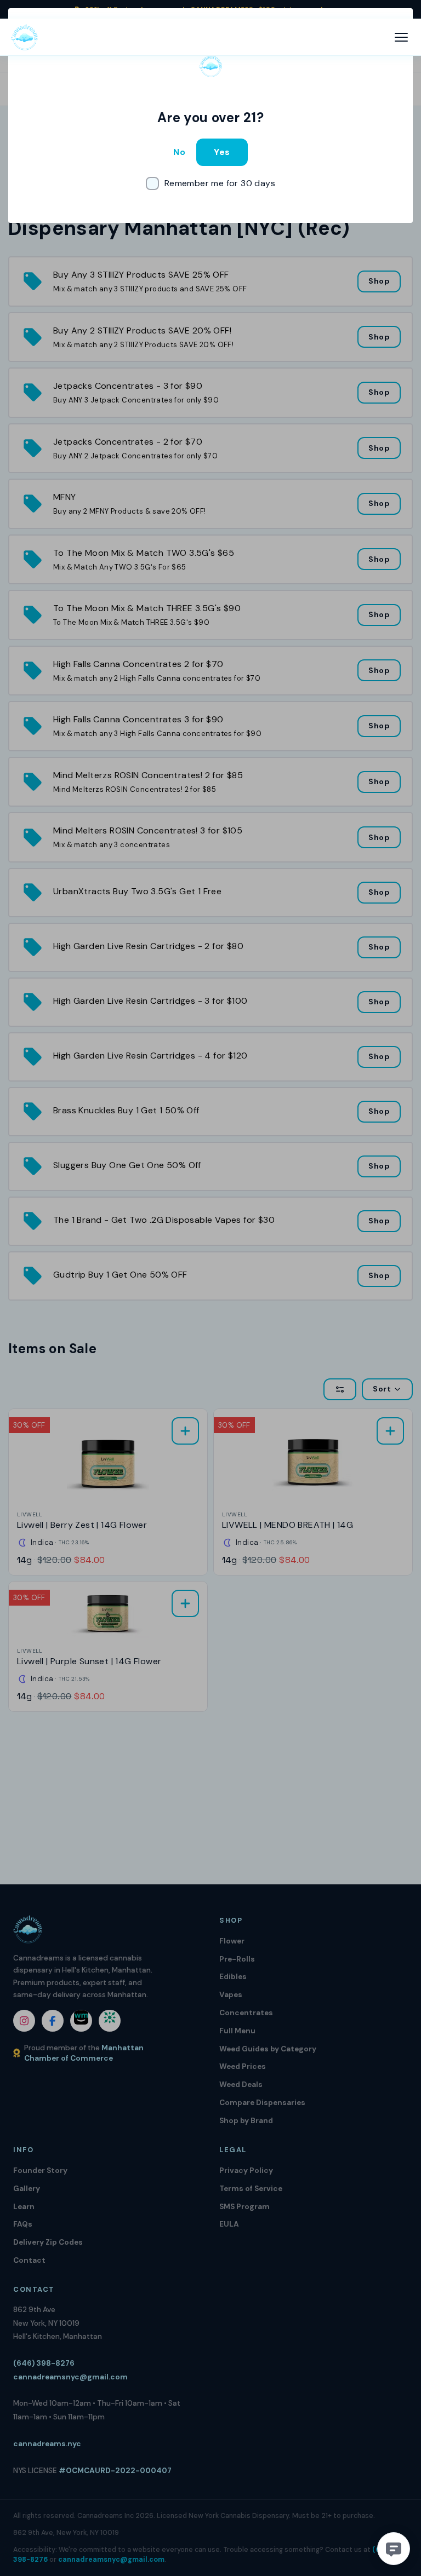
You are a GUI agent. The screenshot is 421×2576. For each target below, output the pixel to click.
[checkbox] (210, 183)
